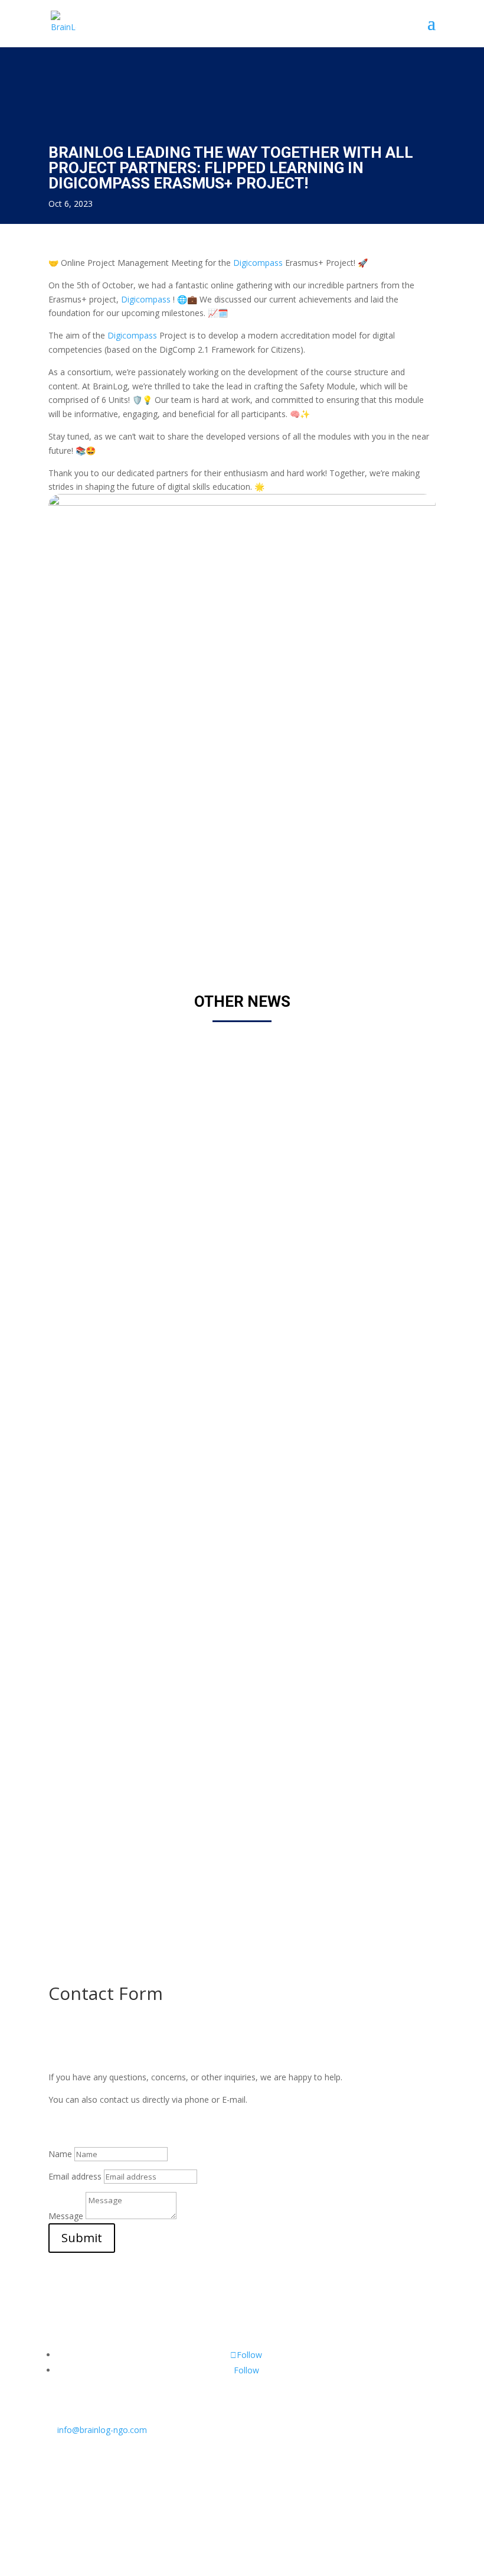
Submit (82, 2238)
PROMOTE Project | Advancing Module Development (194, 1782)
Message (66, 2216)
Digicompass (258, 263)
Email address (75, 2176)
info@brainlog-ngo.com (98, 2430)
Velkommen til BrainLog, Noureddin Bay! (163, 1064)
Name (60, 2154)
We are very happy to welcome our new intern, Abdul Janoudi (216, 1423)
